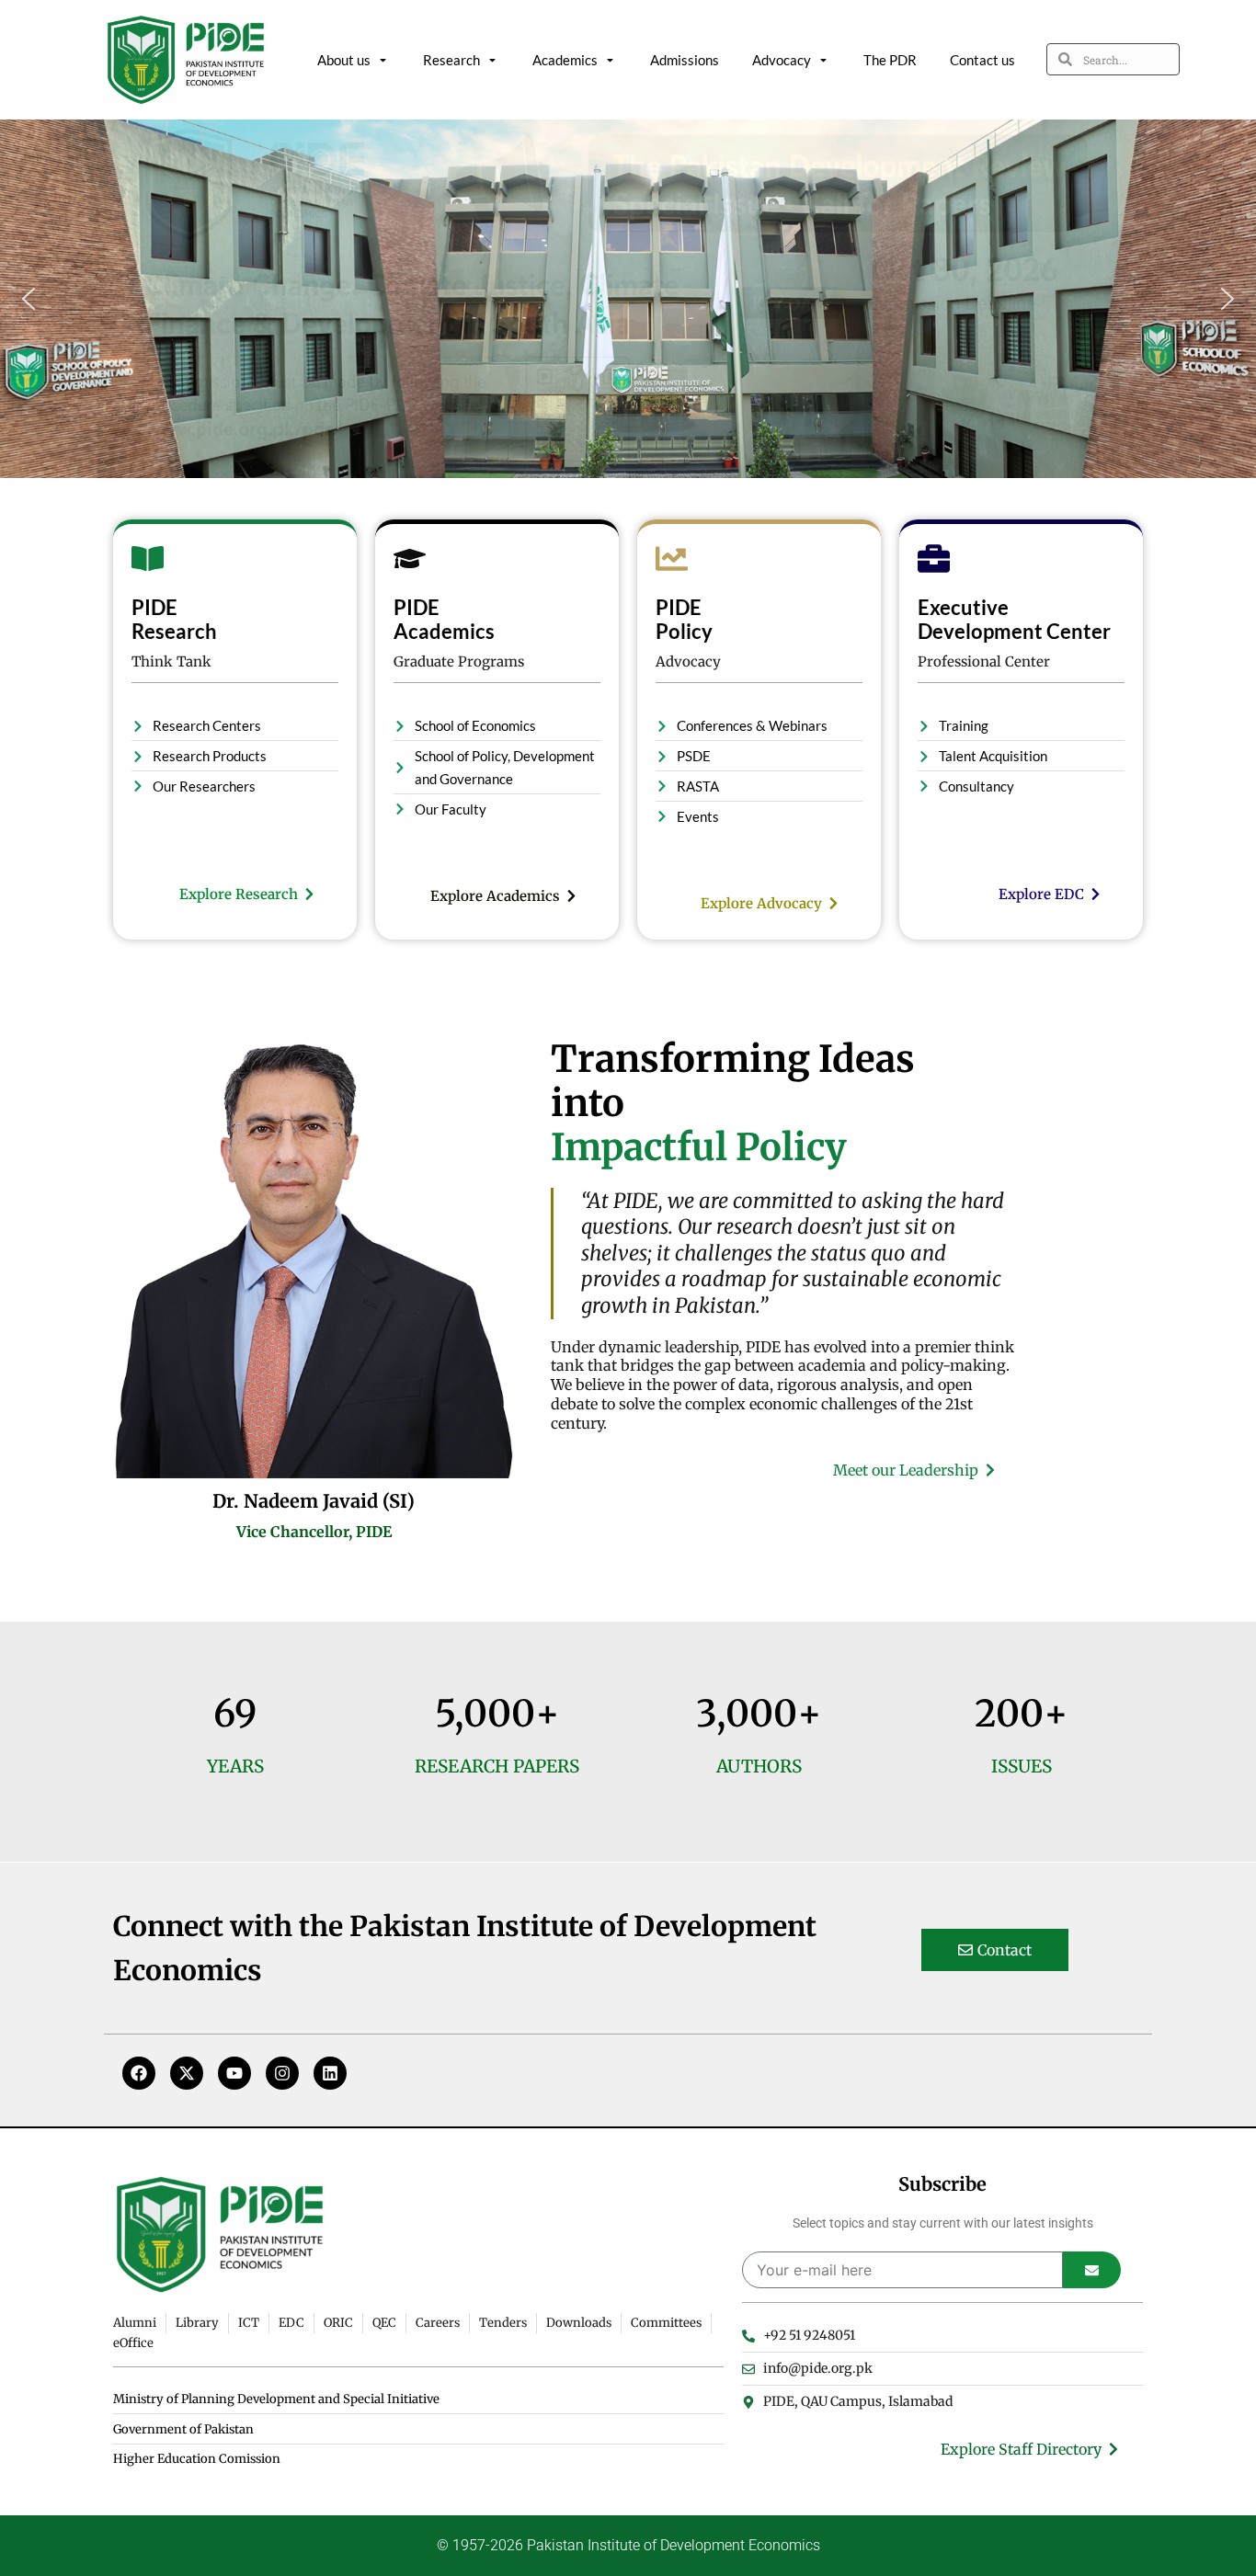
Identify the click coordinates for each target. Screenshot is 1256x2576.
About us (344, 60)
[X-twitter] (187, 2073)
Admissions (685, 60)
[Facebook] (139, 2073)
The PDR (890, 60)
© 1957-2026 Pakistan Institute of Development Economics (628, 2545)
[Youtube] (234, 2073)
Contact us (982, 60)
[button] (29, 299)
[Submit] (1092, 2270)
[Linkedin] (330, 2073)
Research (451, 60)
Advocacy (782, 60)
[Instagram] (282, 2073)
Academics (565, 60)
